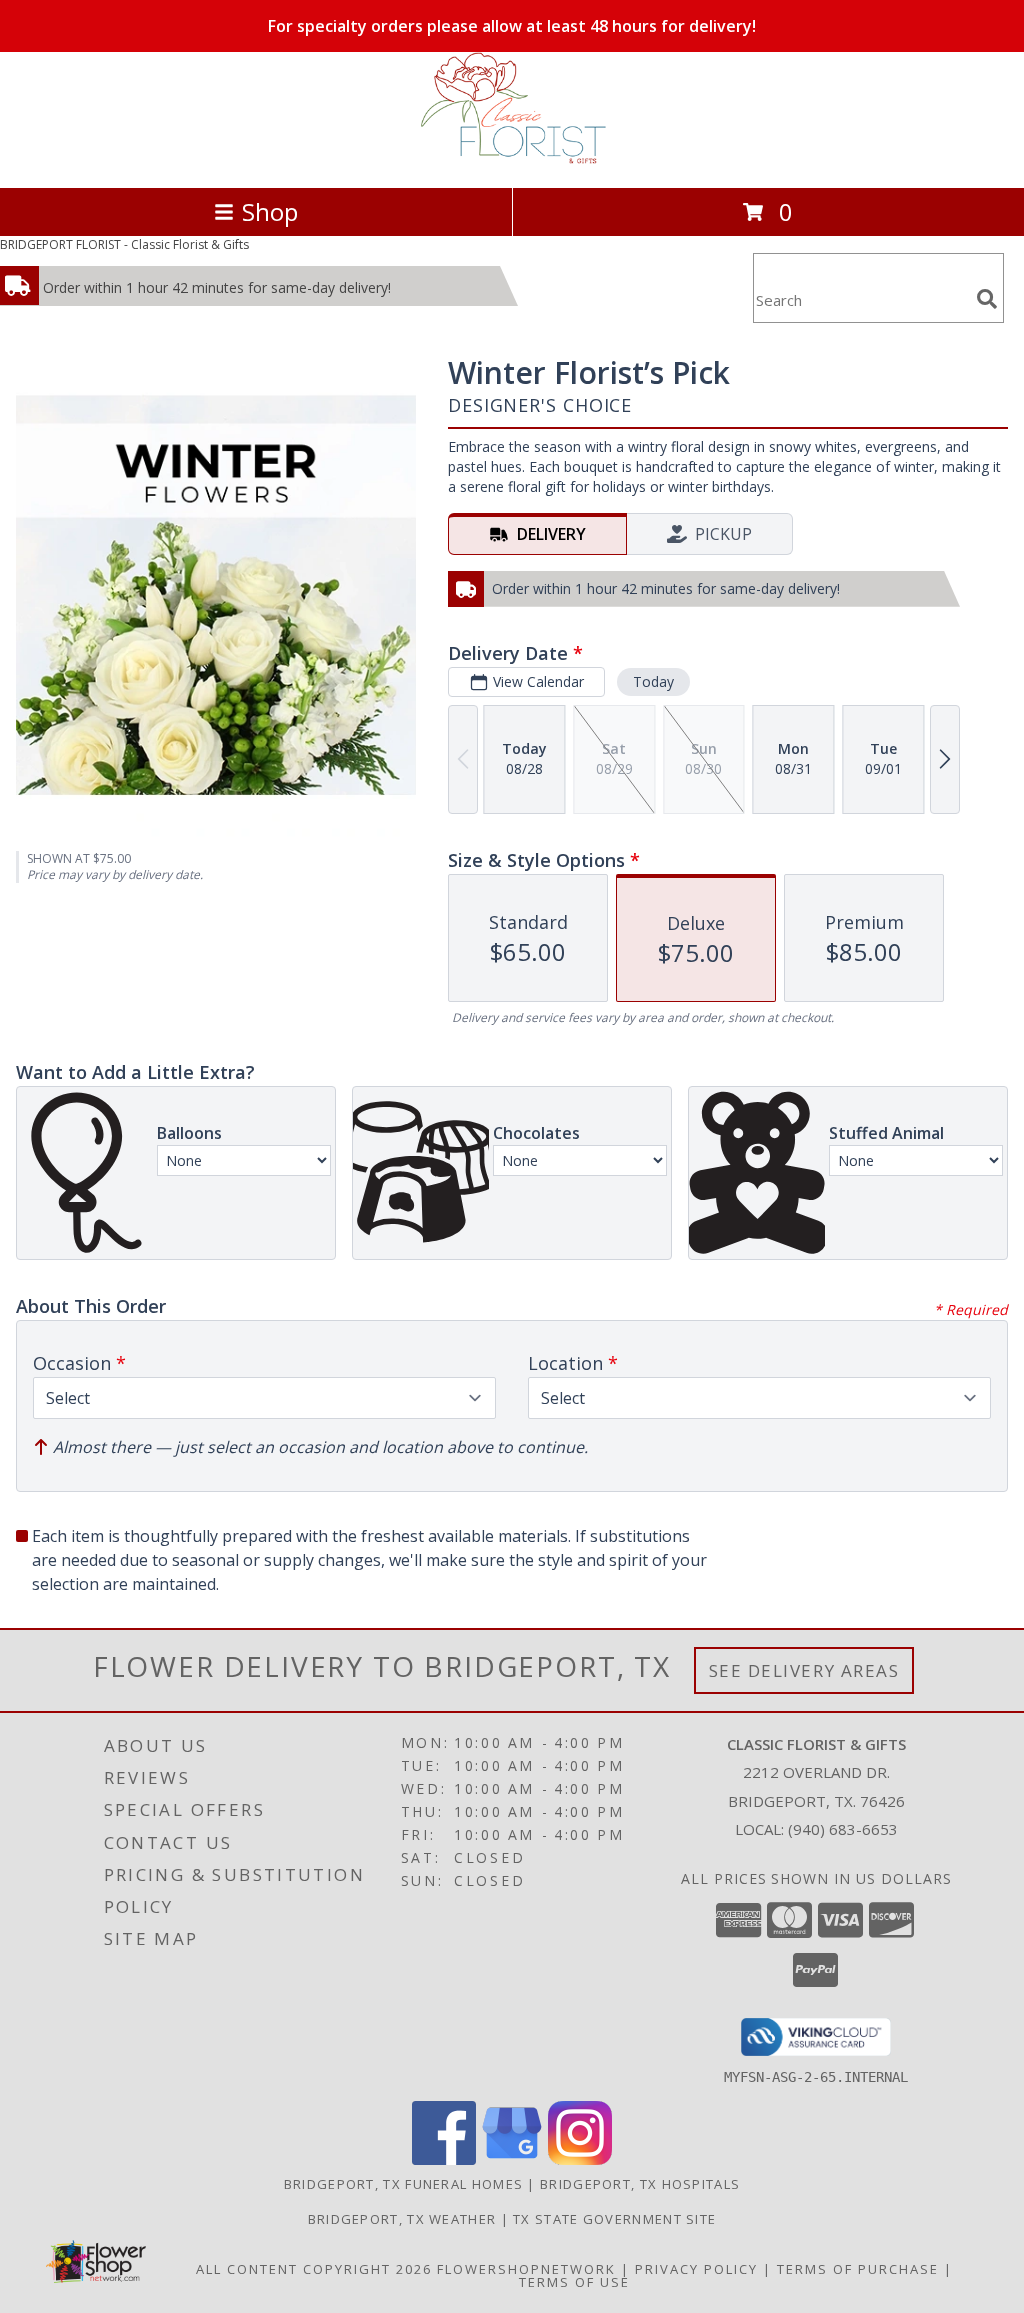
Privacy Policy (696, 2269)
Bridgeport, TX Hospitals (640, 2184)
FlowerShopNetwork (526, 2269)
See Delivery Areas (804, 1670)
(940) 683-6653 (843, 1829)
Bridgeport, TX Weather (402, 2219)
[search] (987, 299)
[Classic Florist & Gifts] (512, 158)
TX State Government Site (614, 2219)
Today (653, 681)
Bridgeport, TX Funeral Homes (403, 2184)
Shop (270, 211)
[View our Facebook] (444, 2159)
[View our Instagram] (580, 2159)
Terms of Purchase (858, 2269)
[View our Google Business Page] (512, 2159)
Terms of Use (574, 2282)
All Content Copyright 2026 (314, 2269)
